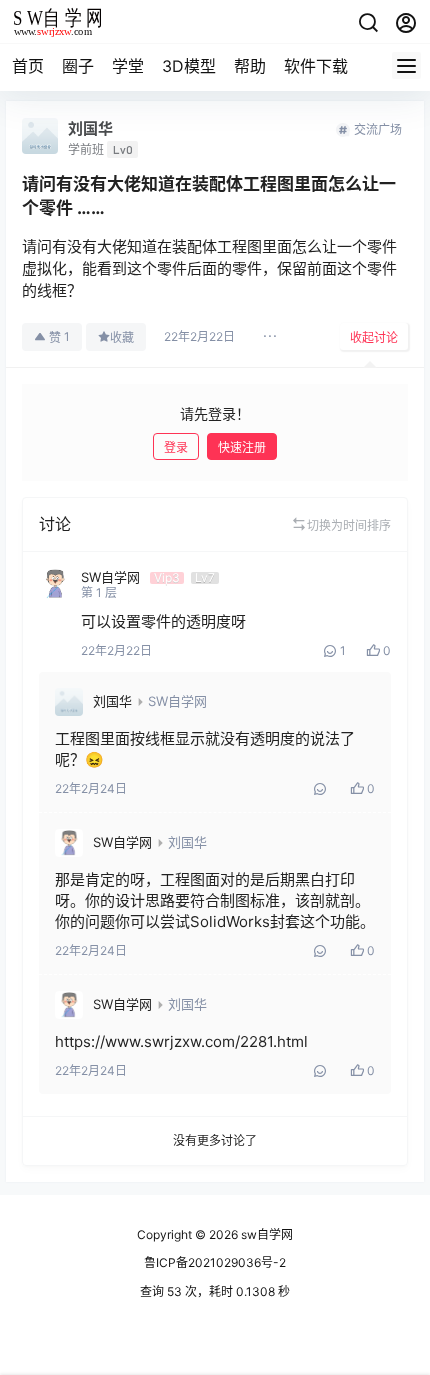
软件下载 (316, 66)
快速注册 (242, 447)
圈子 (78, 66)
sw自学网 (265, 1234)
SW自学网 (177, 701)
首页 (28, 66)
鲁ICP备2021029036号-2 (215, 1262)
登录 (176, 447)
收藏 (122, 337)
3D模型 (189, 66)
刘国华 (112, 701)
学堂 (128, 66)
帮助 (250, 66)
